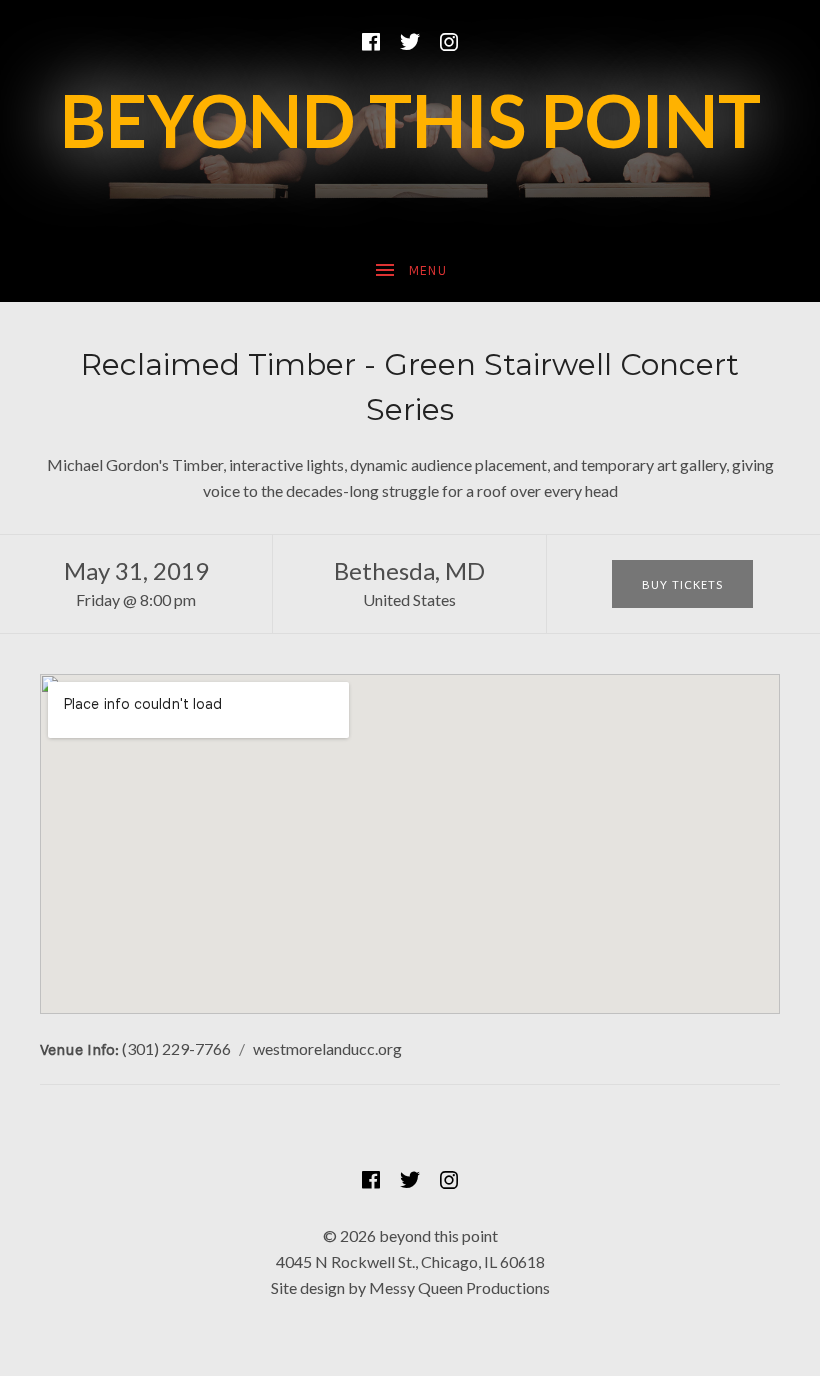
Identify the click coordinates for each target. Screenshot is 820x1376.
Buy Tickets (682, 584)
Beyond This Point (410, 120)
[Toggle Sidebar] (410, 271)
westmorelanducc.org (327, 1048)
